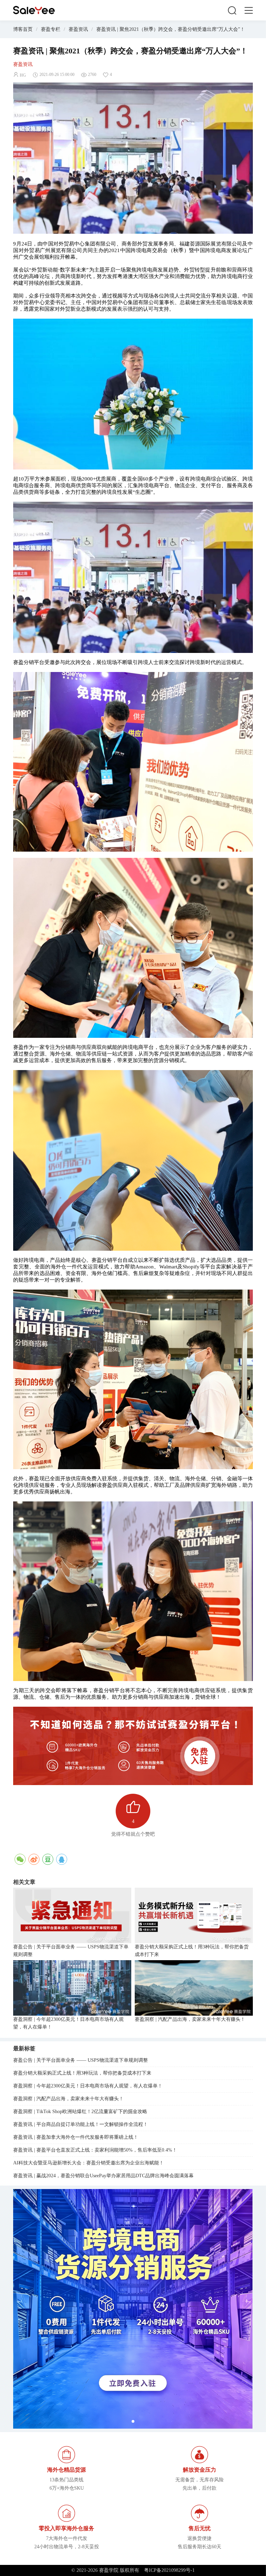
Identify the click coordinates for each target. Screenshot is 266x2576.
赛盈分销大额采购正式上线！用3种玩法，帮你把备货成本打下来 (192, 1951)
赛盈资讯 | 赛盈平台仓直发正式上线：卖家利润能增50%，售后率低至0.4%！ (95, 2150)
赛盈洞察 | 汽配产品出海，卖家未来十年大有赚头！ (190, 2019)
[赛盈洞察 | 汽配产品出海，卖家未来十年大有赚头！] (194, 1988)
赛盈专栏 (51, 29)
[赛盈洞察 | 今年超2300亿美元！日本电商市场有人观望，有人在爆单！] (72, 1988)
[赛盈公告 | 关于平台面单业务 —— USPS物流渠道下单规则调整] (72, 1915)
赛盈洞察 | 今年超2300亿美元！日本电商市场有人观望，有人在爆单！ (68, 2023)
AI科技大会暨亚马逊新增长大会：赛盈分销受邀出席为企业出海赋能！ (88, 2163)
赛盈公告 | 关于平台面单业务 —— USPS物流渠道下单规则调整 (71, 1951)
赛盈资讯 (78, 29)
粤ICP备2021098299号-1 (169, 2570)
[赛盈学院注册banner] (133, 2309)
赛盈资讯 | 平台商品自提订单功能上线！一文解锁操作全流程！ (81, 2124)
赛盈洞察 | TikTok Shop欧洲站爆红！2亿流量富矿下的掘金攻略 (80, 2112)
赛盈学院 (34, 10)
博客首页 (23, 29)
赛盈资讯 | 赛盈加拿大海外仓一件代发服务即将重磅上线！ (76, 2137)
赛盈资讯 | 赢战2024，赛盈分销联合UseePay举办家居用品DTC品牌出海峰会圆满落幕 (103, 2176)
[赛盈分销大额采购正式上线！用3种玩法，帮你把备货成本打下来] (194, 1915)
